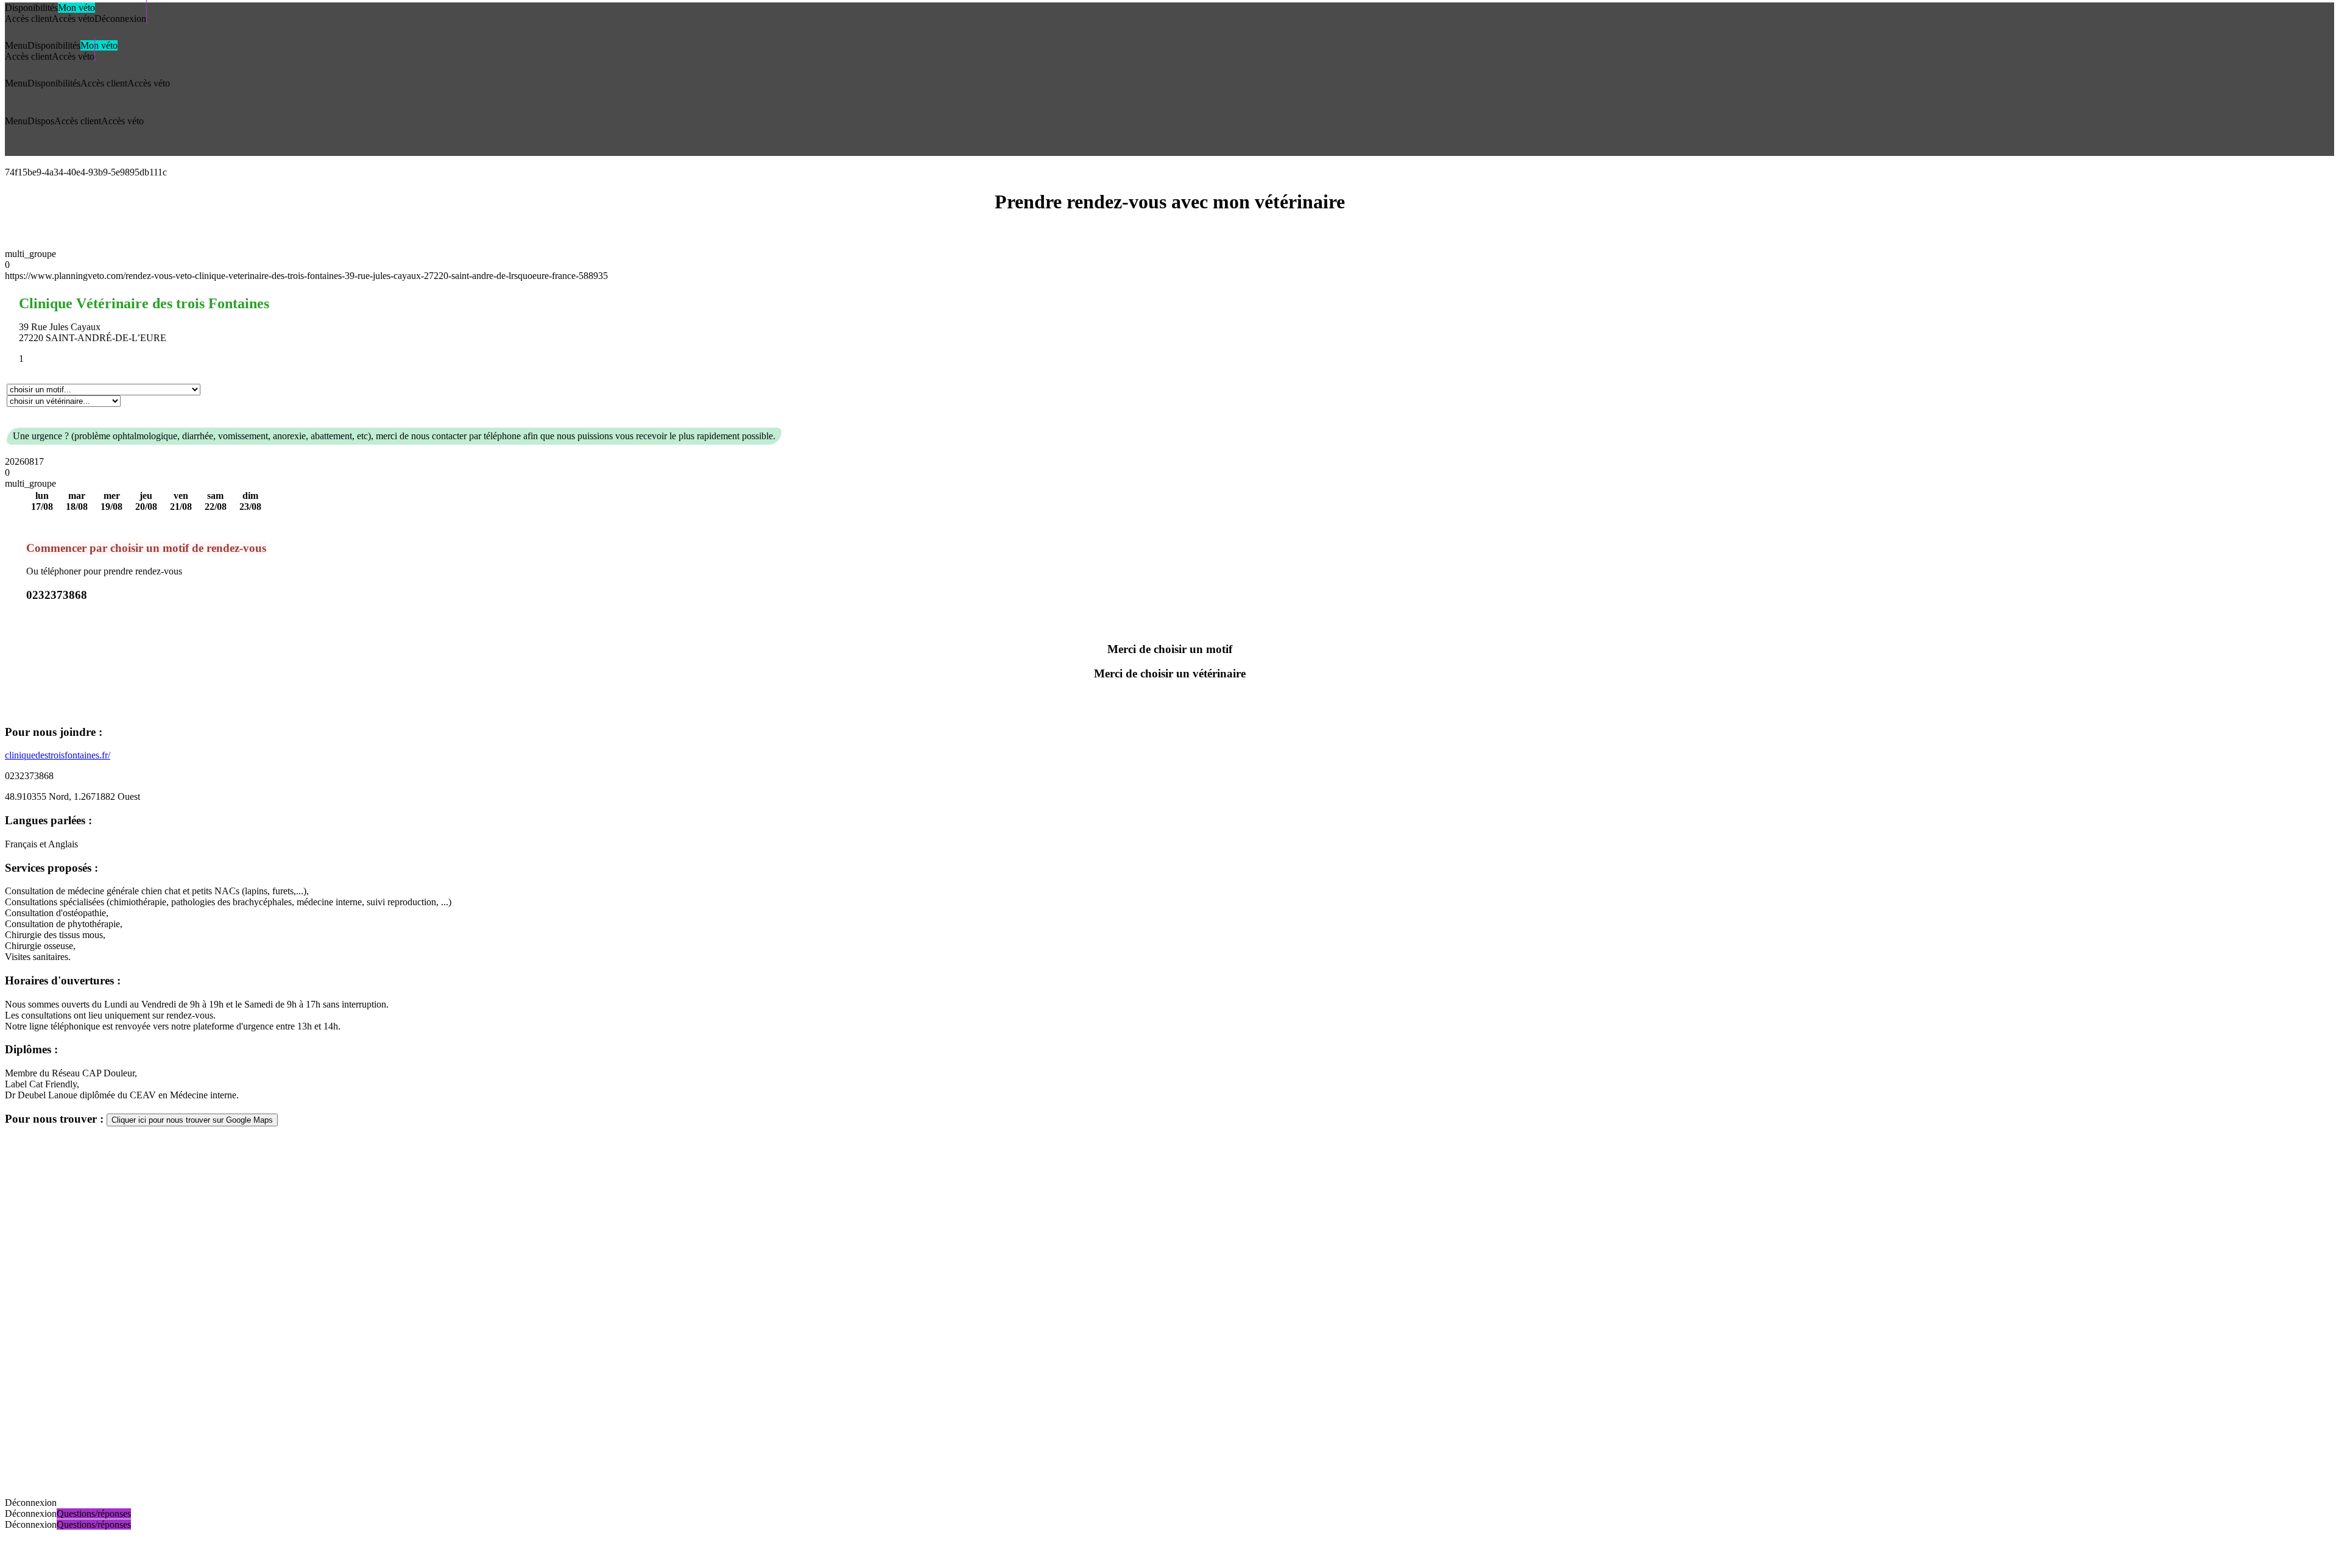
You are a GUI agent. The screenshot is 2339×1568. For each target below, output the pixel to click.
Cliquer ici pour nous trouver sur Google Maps (192, 1120)
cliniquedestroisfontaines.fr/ (58, 755)
